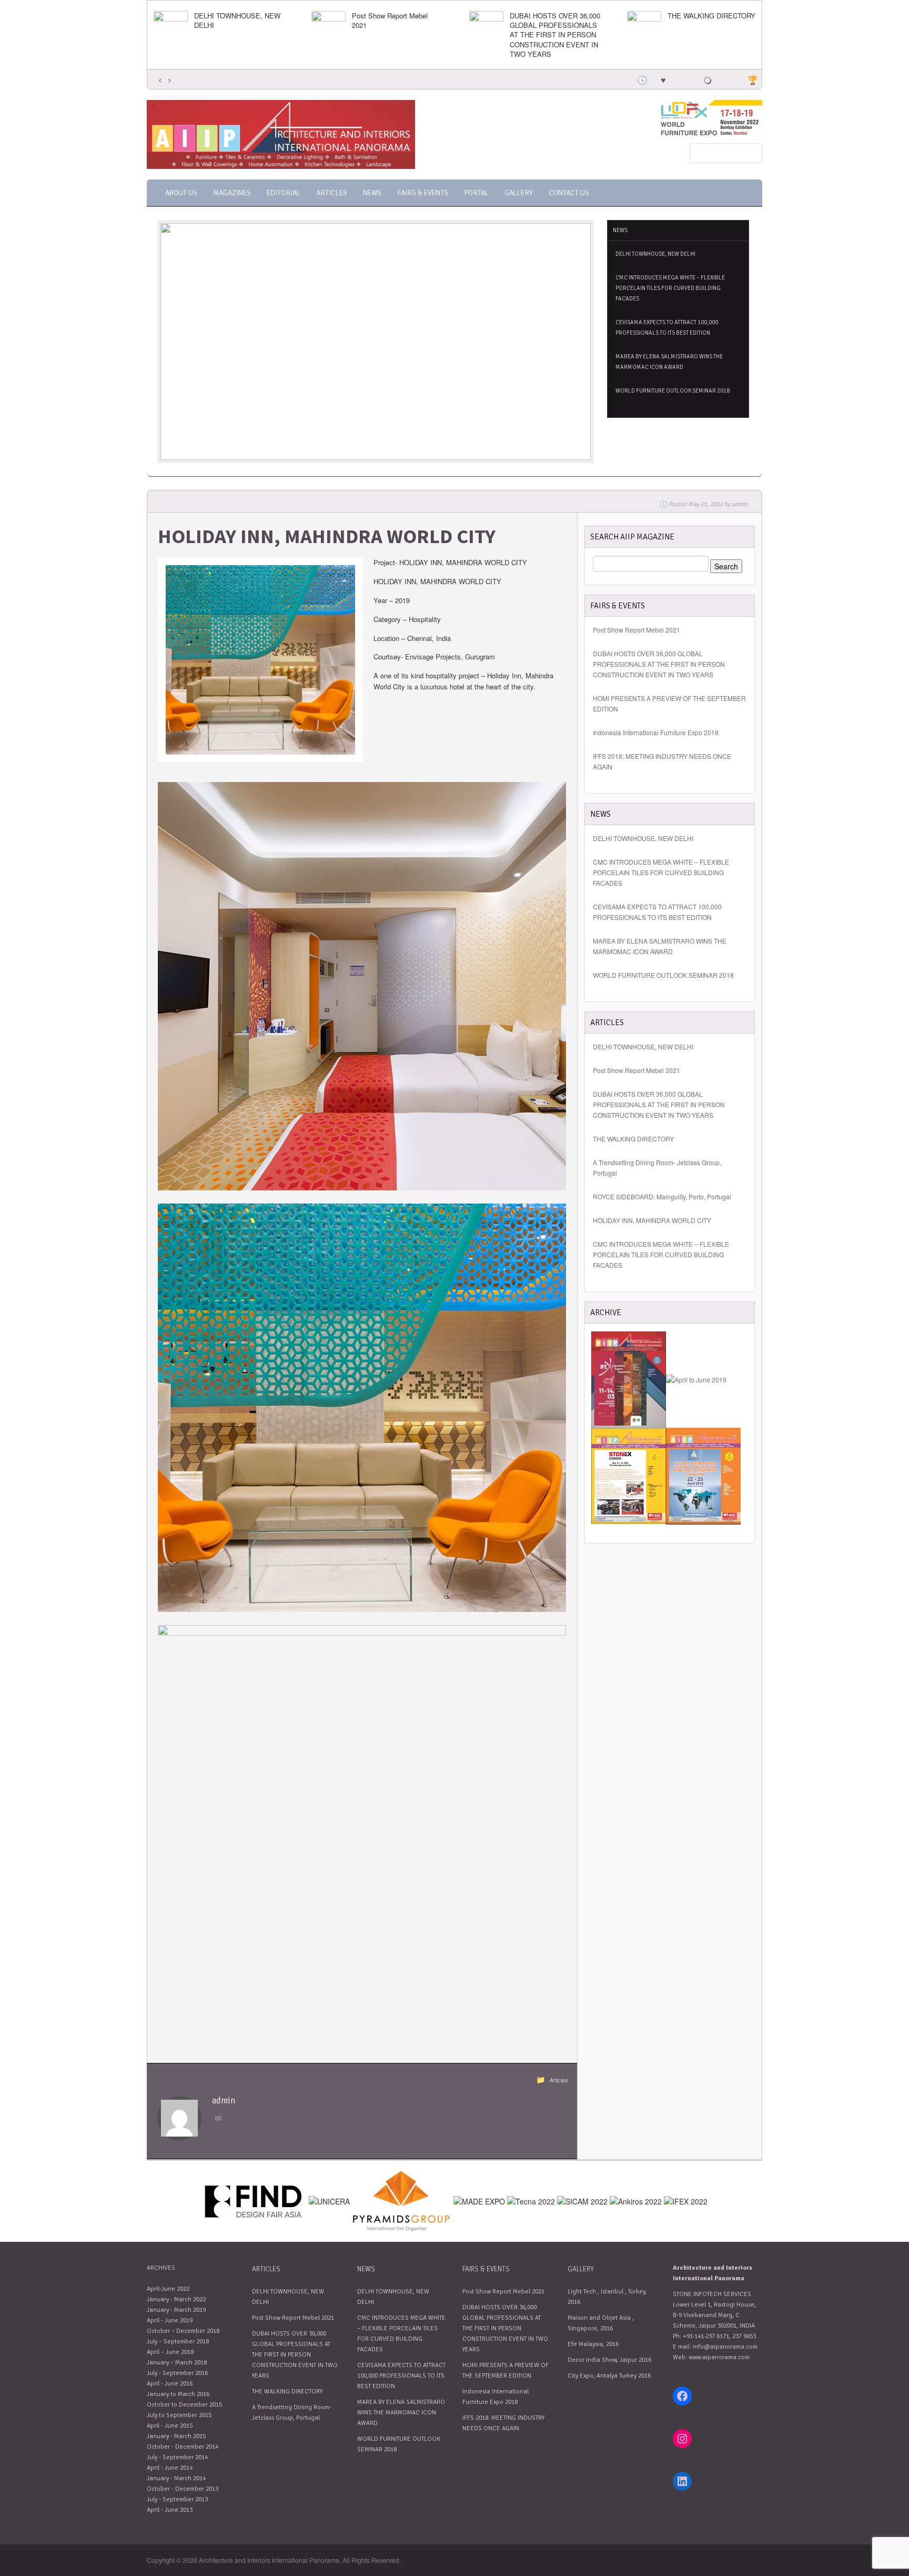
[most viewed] (685, 79)
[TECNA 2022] (531, 2200)
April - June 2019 (170, 2321)
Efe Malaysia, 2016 (593, 2344)
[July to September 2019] (696, 1379)
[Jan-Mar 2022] (629, 1379)
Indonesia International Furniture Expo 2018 (656, 732)
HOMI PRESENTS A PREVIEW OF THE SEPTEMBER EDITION (669, 703)
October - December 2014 (183, 2447)
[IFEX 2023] (686, 2200)
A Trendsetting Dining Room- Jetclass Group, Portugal (657, 1167)
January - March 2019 (176, 2310)
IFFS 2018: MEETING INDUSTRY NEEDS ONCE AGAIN (662, 761)
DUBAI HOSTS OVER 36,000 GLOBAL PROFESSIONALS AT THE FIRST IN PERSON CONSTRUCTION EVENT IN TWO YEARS (555, 35)
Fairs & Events (423, 193)
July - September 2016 (177, 2373)
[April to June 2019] (629, 1475)
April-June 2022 (168, 2289)
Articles (332, 193)
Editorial (284, 193)
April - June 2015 (170, 2426)
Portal (476, 193)
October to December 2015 (184, 2405)
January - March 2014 (176, 2478)
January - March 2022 (176, 2299)
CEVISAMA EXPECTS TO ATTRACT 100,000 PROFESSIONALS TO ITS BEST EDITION (667, 328)
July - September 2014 (177, 2457)
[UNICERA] (329, 2200)
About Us (181, 193)
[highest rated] (708, 79)
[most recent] (641, 79)
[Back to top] (755, 2526)
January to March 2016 (178, 2394)
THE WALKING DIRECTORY (711, 16)
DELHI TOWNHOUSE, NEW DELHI (237, 21)
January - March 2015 (176, 2436)
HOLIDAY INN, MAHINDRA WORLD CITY (652, 1220)
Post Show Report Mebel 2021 (390, 21)
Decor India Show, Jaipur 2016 (609, 2360)
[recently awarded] (752, 79)
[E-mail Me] (220, 2119)
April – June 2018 (170, 2352)
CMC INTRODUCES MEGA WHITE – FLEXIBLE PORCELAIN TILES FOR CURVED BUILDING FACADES (670, 288)
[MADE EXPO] (479, 2200)
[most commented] (730, 79)
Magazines (232, 193)
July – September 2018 (178, 2342)
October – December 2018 (183, 2331)
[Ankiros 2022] (636, 2200)
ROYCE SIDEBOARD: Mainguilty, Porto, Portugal (662, 1196)
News (372, 193)
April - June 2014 (170, 2468)
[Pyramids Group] (402, 2200)
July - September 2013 (177, 2499)
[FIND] (254, 2200)
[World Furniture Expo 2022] (710, 117)
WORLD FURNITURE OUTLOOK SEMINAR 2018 (673, 391)
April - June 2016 (170, 2384)
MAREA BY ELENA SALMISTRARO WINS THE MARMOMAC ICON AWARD (669, 362)
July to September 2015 (179, 2415)
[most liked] (663, 79)
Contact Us (569, 193)
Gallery (519, 193)
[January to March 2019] (703, 1475)
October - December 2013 (183, 2489)
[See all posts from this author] (179, 2117)
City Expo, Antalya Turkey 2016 (609, 2376)
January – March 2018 (177, 2363)
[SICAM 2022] (582, 2200)
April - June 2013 (170, 2510)
